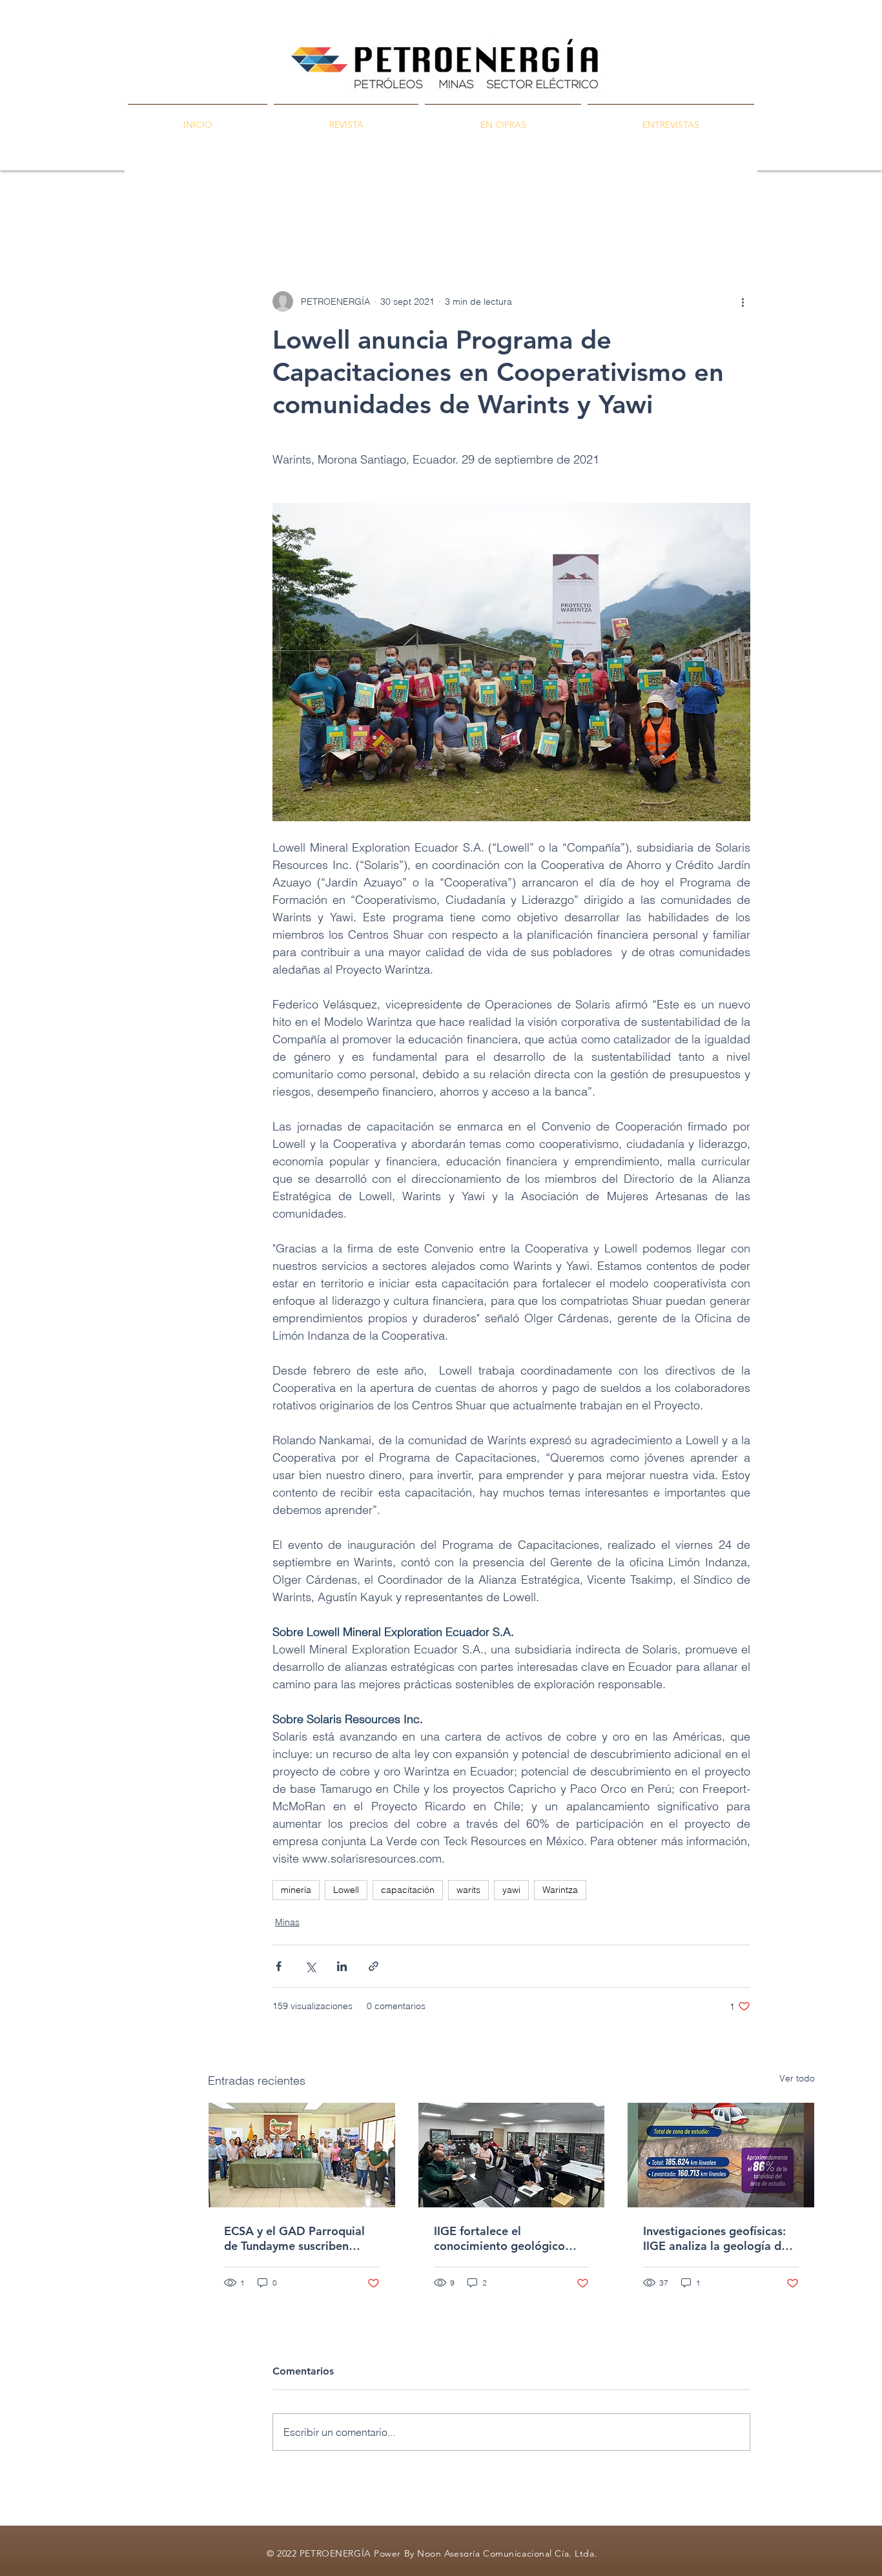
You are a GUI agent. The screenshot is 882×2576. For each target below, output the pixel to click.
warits (468, 1890)
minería (296, 1890)
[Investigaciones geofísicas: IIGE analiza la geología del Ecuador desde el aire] (721, 2155)
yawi (511, 1890)
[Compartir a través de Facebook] (279, 1966)
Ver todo (797, 2078)
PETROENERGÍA (244, 213)
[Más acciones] (743, 302)
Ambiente (502, 213)
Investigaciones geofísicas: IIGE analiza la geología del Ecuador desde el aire (717, 2238)
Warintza (560, 1890)
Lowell (346, 1890)
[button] (798, 213)
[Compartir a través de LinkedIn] (342, 1966)
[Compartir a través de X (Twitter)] (310, 1966)
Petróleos (326, 213)
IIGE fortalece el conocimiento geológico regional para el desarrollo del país (506, 2238)
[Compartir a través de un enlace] (374, 1966)
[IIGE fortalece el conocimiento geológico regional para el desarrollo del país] (512, 2155)
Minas (385, 213)
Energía (440, 213)
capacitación (408, 1890)
